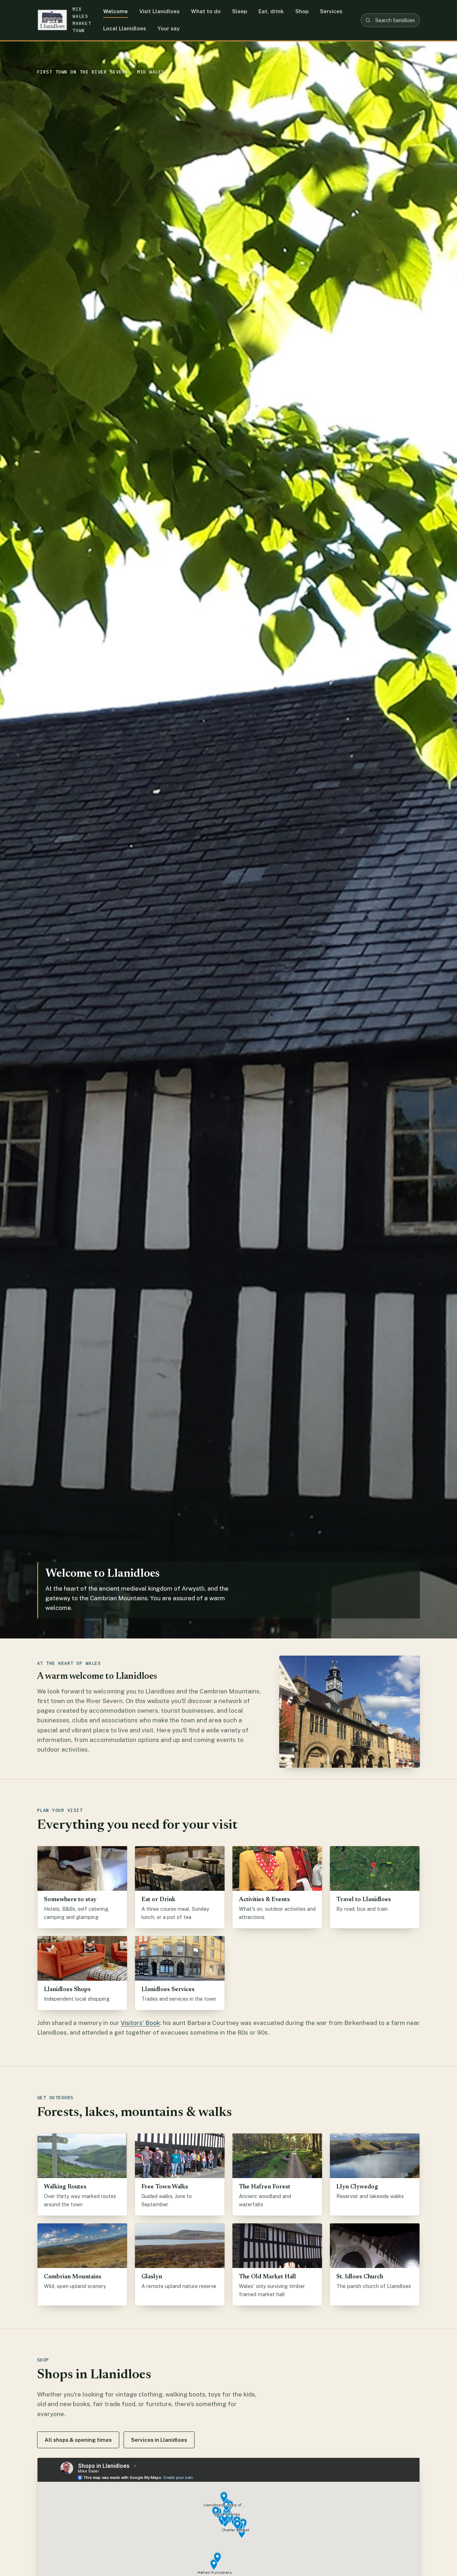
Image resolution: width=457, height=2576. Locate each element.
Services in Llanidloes (159, 2440)
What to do (206, 11)
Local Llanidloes (125, 28)
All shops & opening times (78, 2440)
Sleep (240, 11)
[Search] (368, 20)
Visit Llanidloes (159, 11)
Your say (169, 28)
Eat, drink (271, 11)
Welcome (115, 11)
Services (331, 11)
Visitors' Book (140, 2023)
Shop (302, 11)
